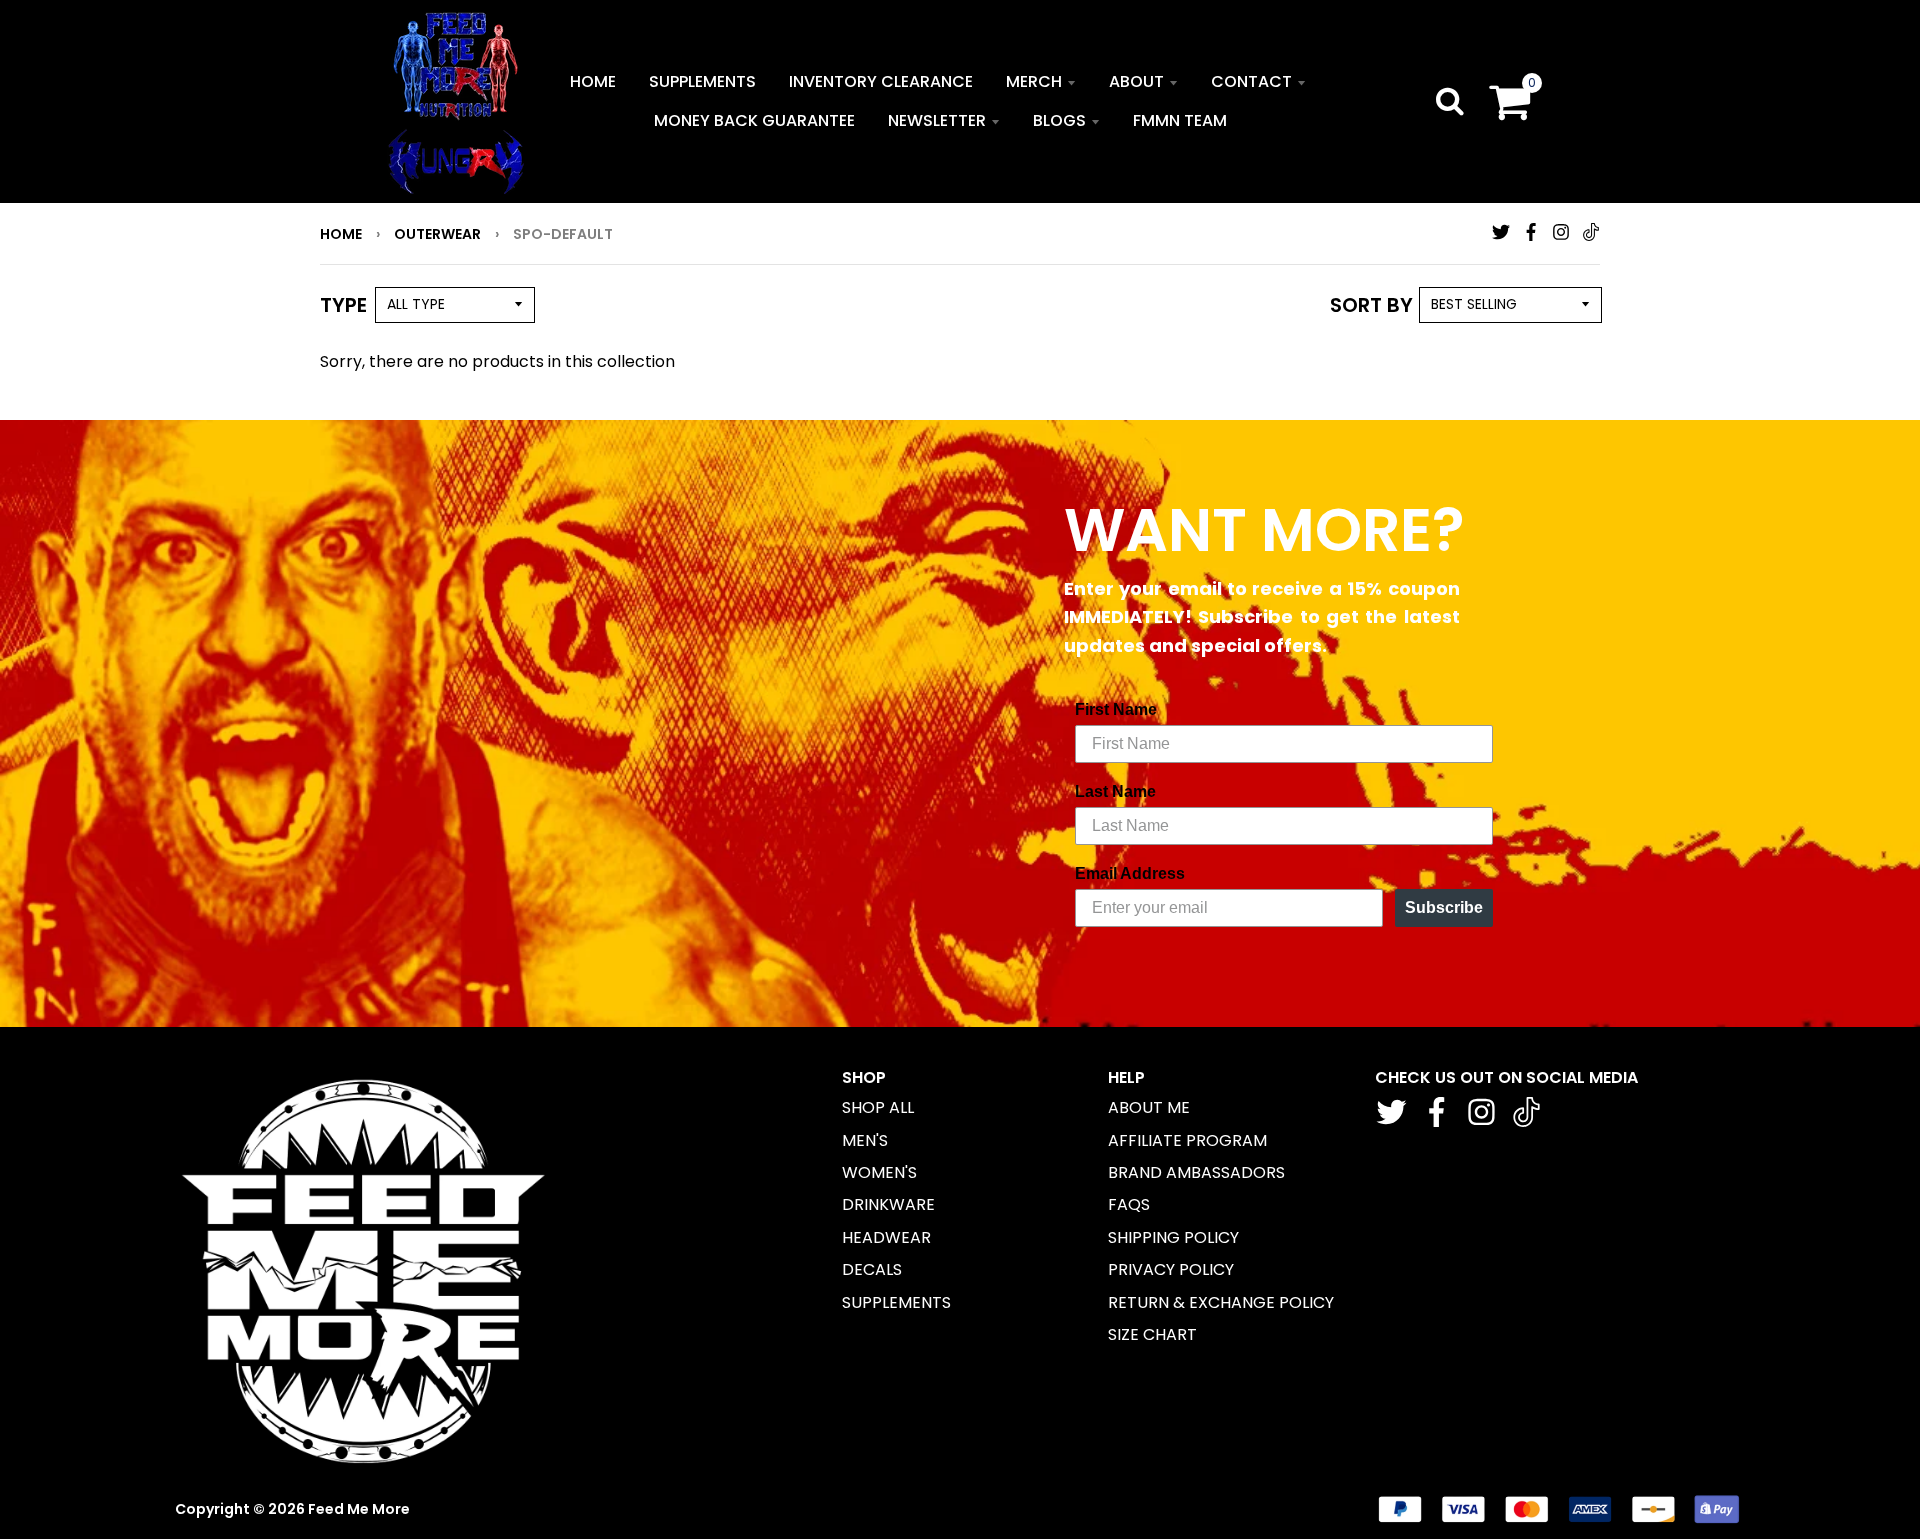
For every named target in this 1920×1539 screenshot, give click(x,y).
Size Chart (1152, 1334)
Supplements (896, 1302)
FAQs (1129, 1204)
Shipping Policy (1173, 1237)
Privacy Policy (1171, 1269)
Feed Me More (359, 1509)
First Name (1116, 709)
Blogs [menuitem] (1059, 120)
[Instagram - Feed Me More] (1561, 232)
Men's (865, 1140)
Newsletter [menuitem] (937, 120)
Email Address (1130, 873)
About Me (1149, 1107)
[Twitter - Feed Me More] (1501, 232)
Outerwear (437, 234)
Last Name (1115, 791)
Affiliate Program (1187, 1140)
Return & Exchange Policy (1221, 1302)
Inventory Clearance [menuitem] (881, 81)
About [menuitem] (1136, 81)
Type (343, 305)
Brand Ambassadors (1196, 1172)
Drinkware (888, 1204)
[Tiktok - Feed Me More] (1591, 232)
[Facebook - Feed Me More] (1531, 232)
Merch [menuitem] (1034, 81)
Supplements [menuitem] (702, 81)
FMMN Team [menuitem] (1180, 120)
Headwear (886, 1237)
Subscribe (1444, 907)
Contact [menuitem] (1251, 81)
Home (341, 234)
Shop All (878, 1107)
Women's (879, 1172)
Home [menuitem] (593, 81)
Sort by (1371, 305)
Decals (872, 1269)
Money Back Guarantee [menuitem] (754, 120)
